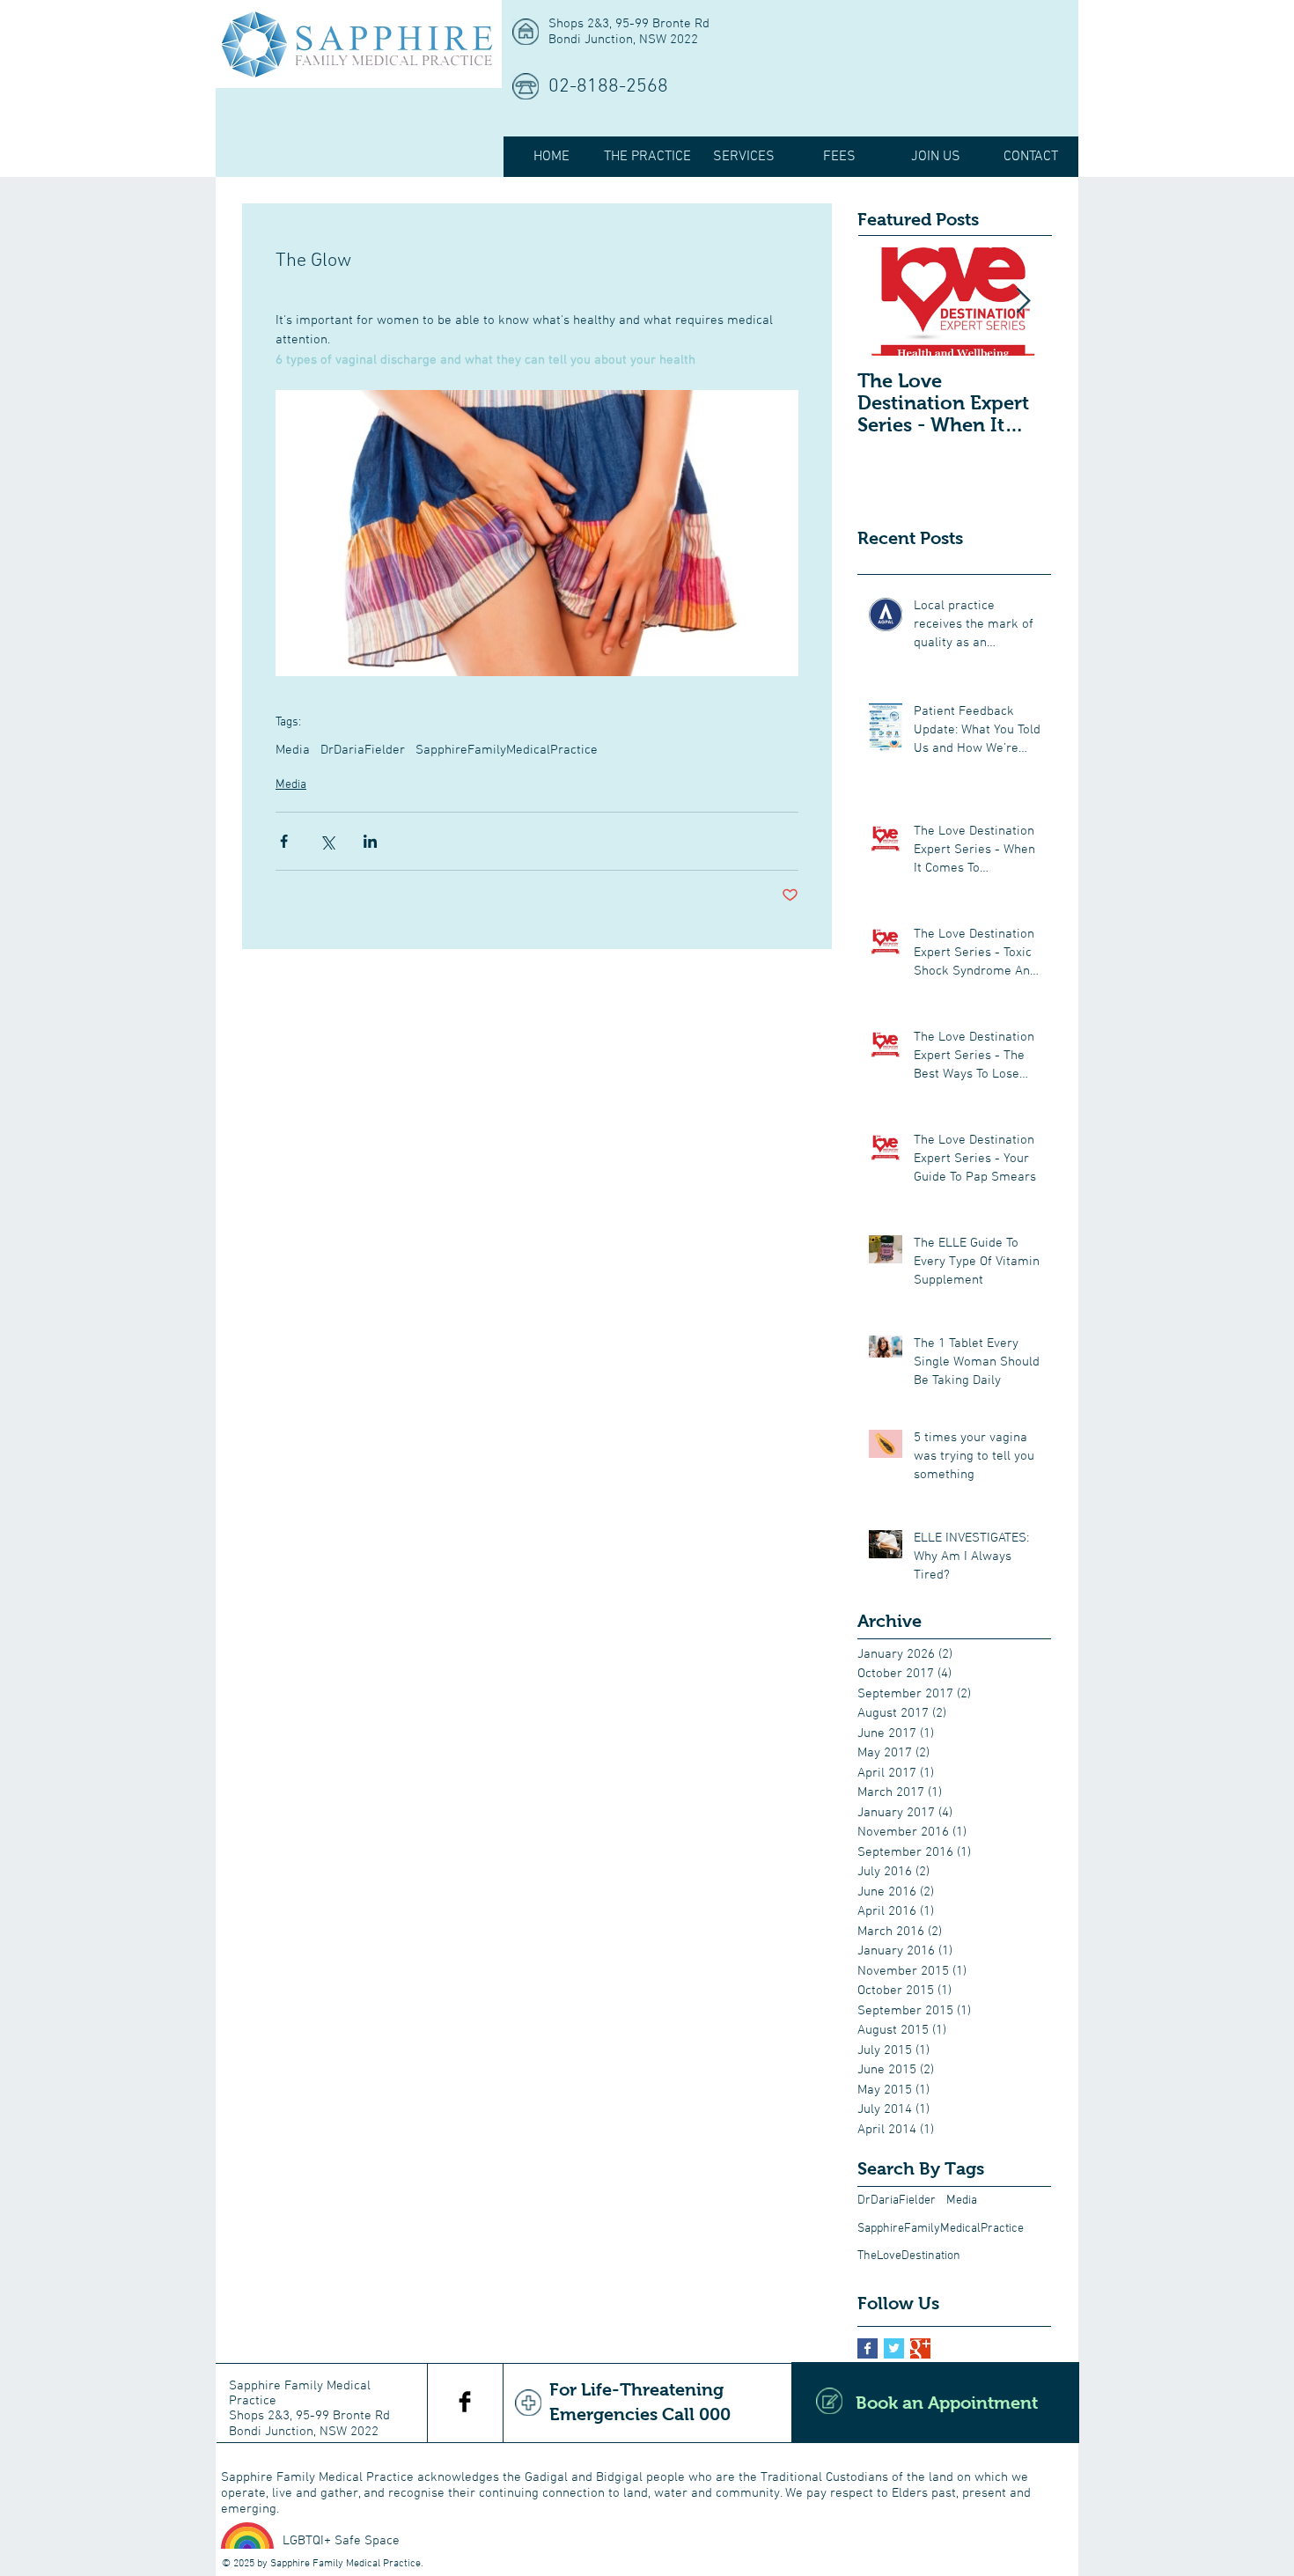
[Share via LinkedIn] (370, 841)
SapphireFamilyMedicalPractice (507, 750)
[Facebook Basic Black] (465, 2402)
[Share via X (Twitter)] (327, 841)
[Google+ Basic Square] (920, 2348)
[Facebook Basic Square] (868, 2348)
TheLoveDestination (909, 2256)
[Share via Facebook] (284, 841)
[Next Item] (1023, 302)
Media (293, 750)
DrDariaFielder (363, 750)
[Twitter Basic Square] (894, 2348)
